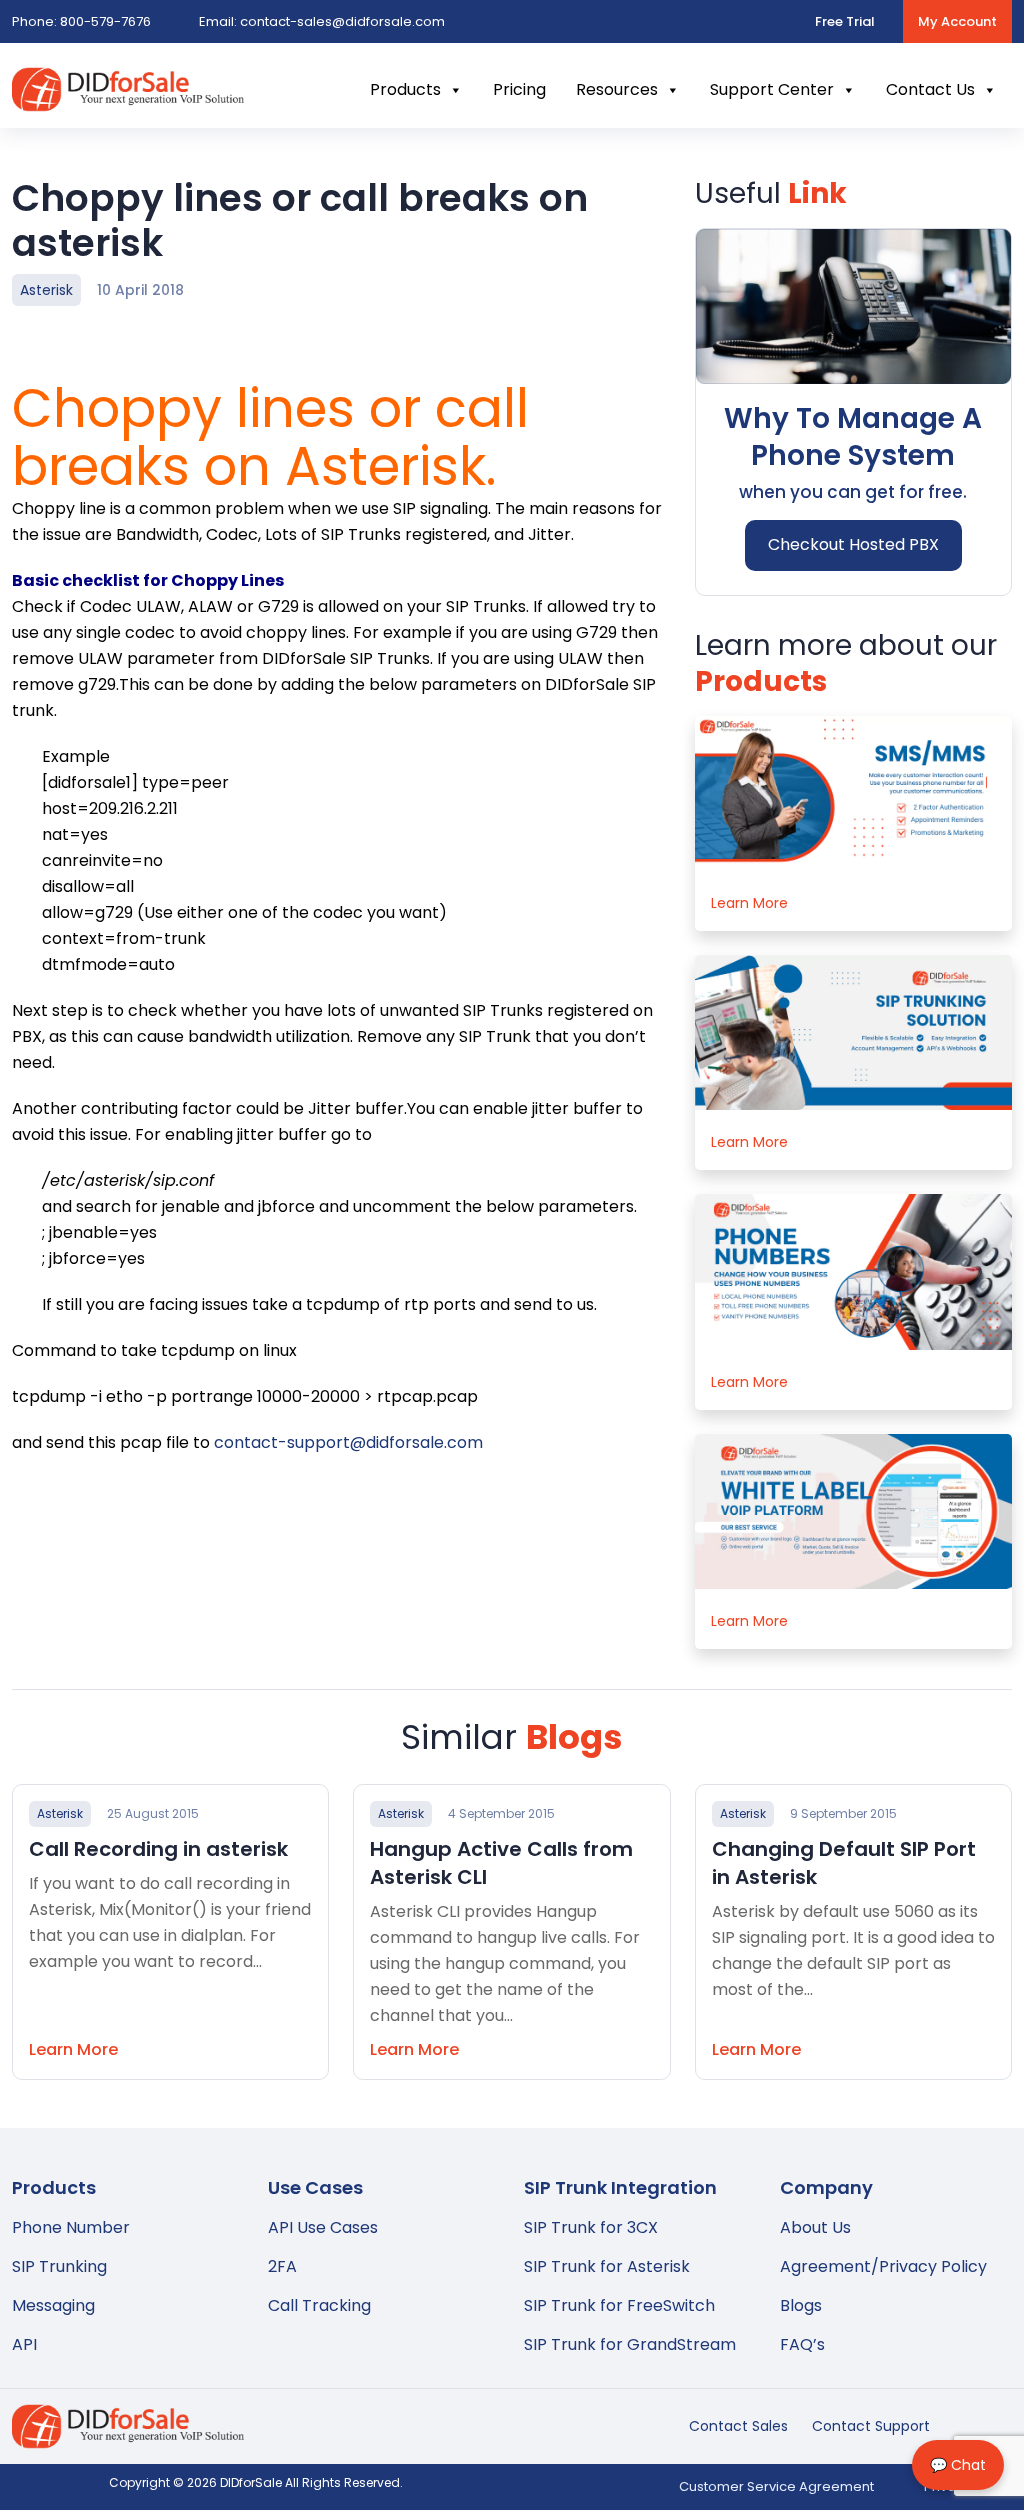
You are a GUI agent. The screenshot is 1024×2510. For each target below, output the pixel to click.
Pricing (519, 89)
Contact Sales (738, 2426)
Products (405, 89)
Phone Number (71, 2227)
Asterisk (46, 290)
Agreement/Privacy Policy (883, 2266)
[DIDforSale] (128, 98)
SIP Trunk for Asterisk (607, 2266)
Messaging (53, 2305)
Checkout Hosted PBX (853, 544)
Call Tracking (319, 2305)
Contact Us (930, 89)
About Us (815, 2227)
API (24, 2344)
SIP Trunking (59, 2266)
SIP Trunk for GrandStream (630, 2344)
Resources (617, 89)
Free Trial (845, 21)
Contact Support (871, 2426)
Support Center (772, 89)
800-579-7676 (81, 21)
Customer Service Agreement (776, 2486)
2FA (282, 2266)
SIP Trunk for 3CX (591, 2227)
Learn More (749, 903)
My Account (957, 21)
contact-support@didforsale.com (348, 1442)
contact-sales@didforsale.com (322, 21)
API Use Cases (323, 2227)
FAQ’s (802, 2344)
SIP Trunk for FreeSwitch (619, 2305)
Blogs (801, 2305)
